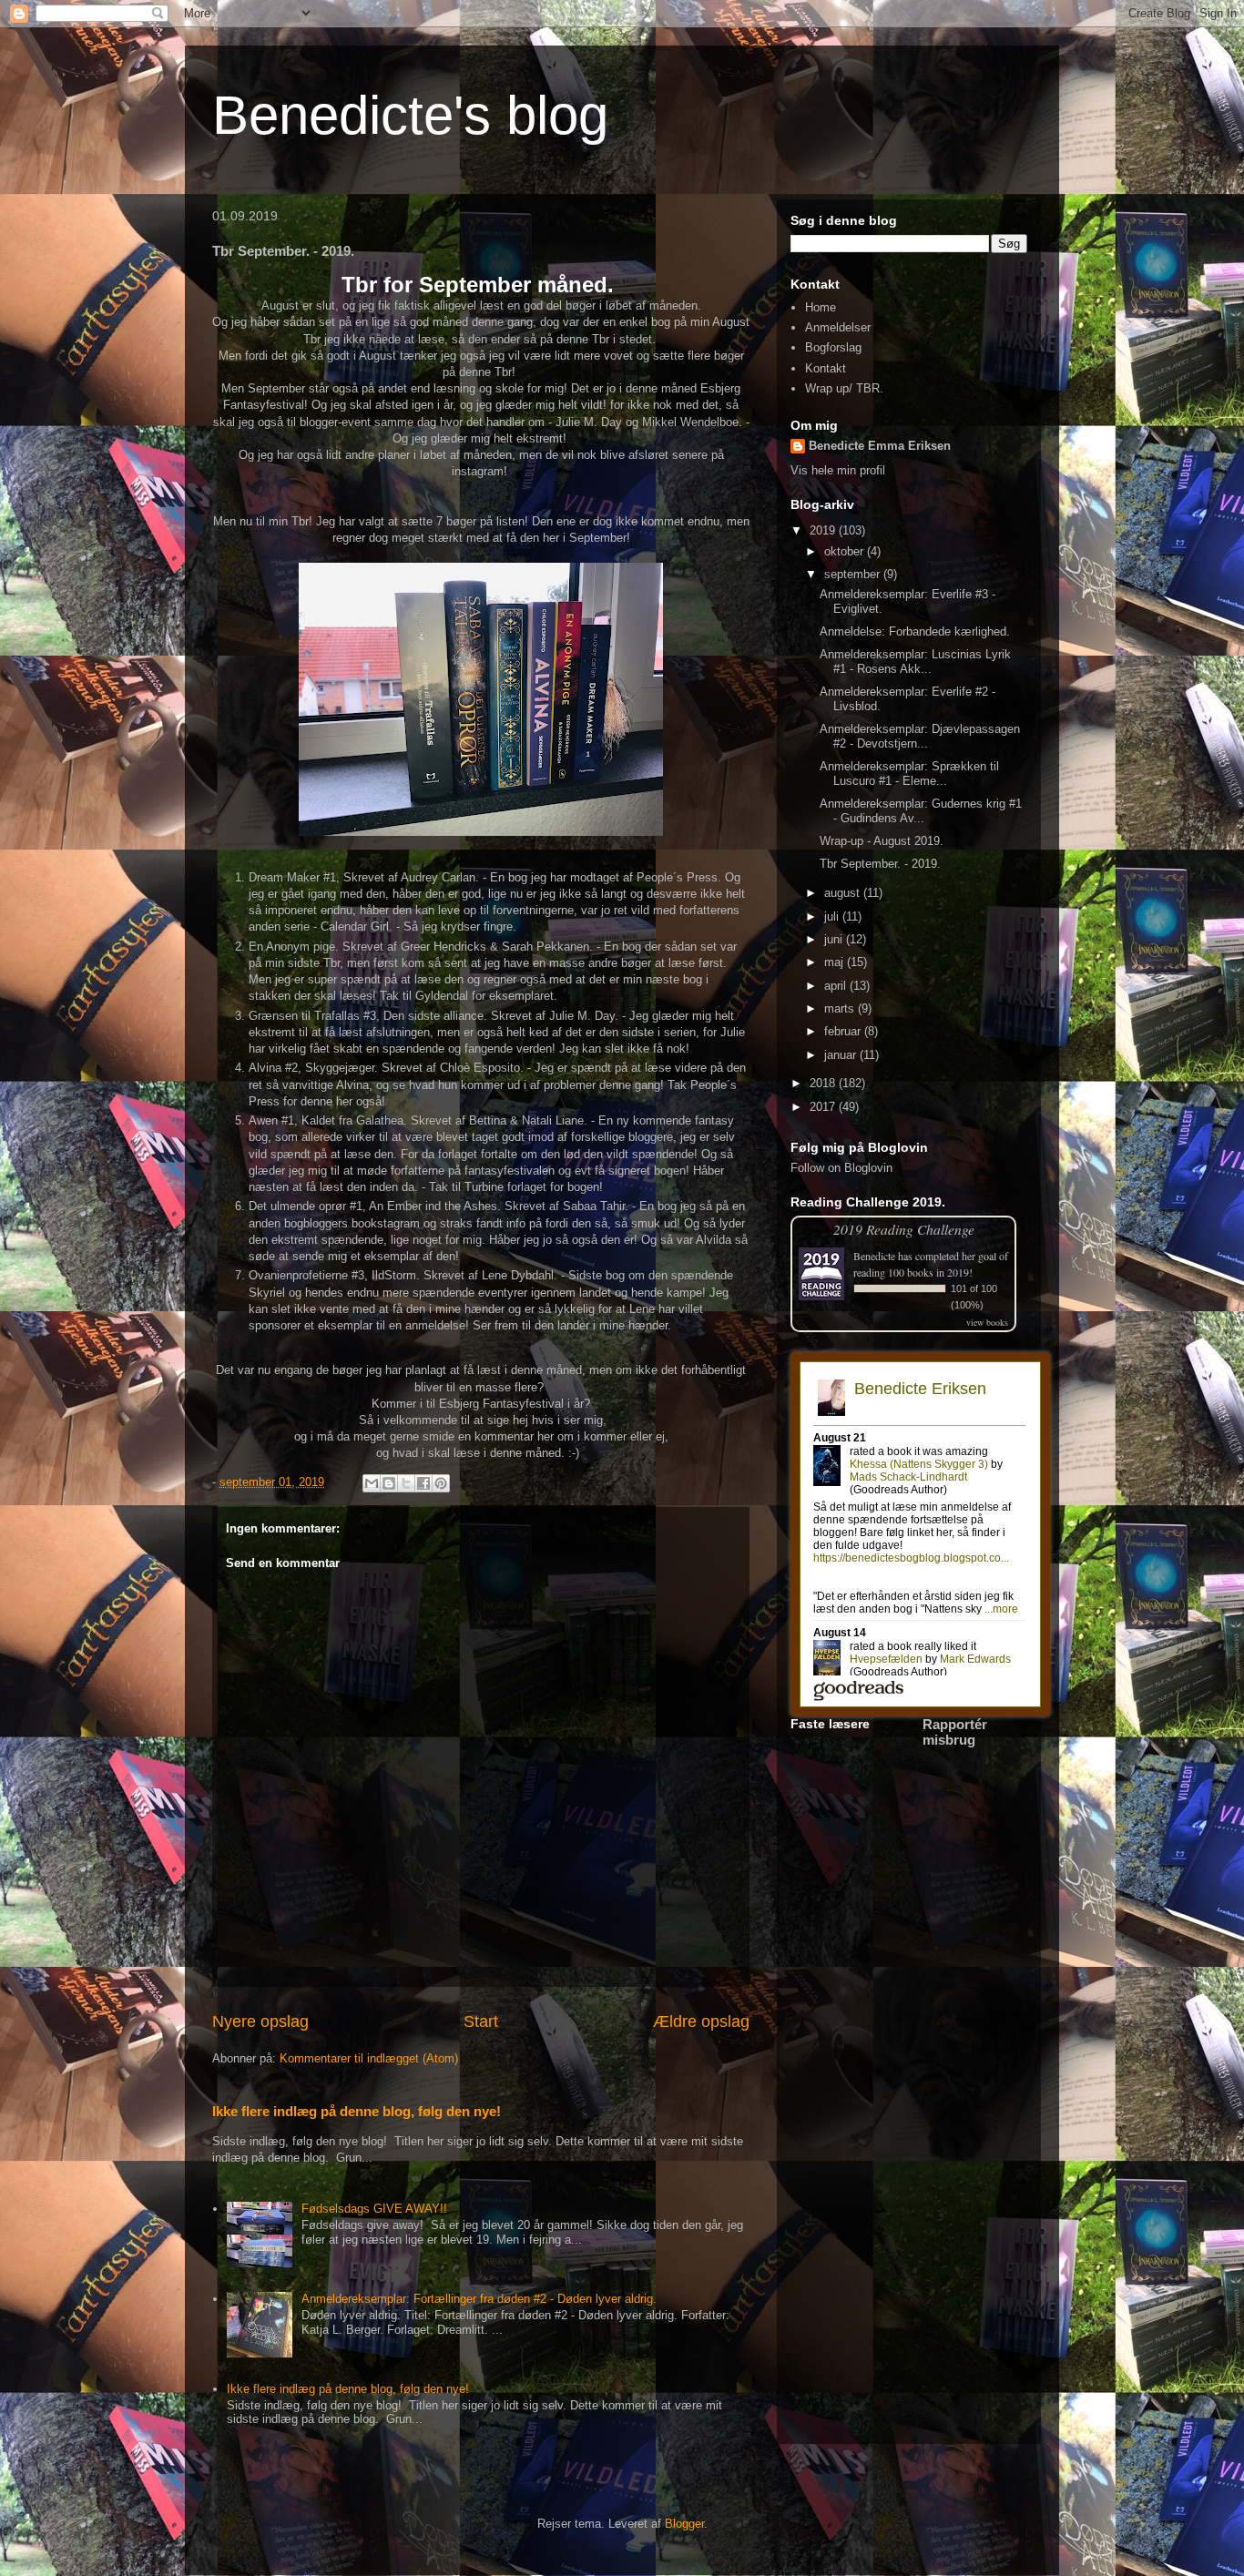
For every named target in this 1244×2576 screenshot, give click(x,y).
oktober (846, 551)
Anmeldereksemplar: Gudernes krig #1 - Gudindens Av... (921, 811)
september (854, 574)
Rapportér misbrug (955, 1732)
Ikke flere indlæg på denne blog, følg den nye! (357, 2111)
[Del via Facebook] (423, 1483)
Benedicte (874, 1256)
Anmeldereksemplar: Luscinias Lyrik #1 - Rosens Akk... (915, 662)
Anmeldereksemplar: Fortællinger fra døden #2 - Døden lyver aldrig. (479, 2299)
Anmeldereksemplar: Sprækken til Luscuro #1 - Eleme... (909, 774)
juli (833, 916)
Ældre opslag (701, 2021)
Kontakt (826, 368)
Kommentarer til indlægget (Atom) (369, 2058)
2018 (824, 1083)
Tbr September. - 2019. (880, 864)
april (837, 986)
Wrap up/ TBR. (844, 388)
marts (841, 1008)
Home (821, 307)
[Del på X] (406, 1483)
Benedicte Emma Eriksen (880, 446)
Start (481, 2021)
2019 (824, 530)
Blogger (684, 2524)
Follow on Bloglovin (841, 1168)
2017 (824, 1107)
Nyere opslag (260, 2021)
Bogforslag (833, 347)
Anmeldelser (838, 327)
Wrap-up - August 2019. (882, 841)
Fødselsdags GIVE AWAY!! (374, 2209)
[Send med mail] (372, 1483)
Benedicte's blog (410, 115)
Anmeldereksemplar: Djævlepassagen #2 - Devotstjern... (920, 736)
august (844, 893)
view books (987, 1322)
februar (844, 1031)
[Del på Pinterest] (441, 1483)
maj (836, 962)
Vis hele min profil (838, 470)
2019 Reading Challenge (904, 1229)
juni (835, 939)
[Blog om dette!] (389, 1483)
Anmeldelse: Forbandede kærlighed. (915, 631)
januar (842, 1055)
